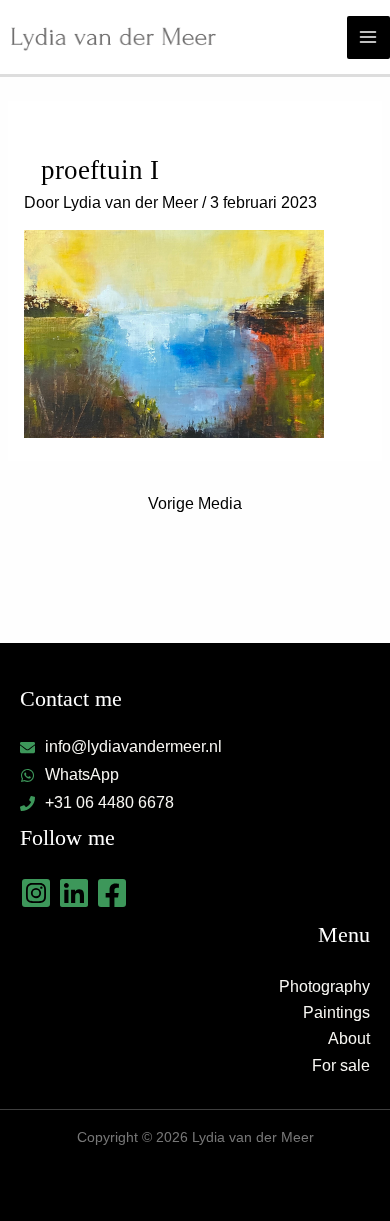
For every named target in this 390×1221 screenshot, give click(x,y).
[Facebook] (112, 893)
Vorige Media (195, 503)
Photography (324, 986)
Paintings (336, 1012)
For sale (341, 1065)
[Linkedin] (74, 893)
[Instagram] (36, 893)
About (349, 1038)
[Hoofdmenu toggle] (368, 37)
